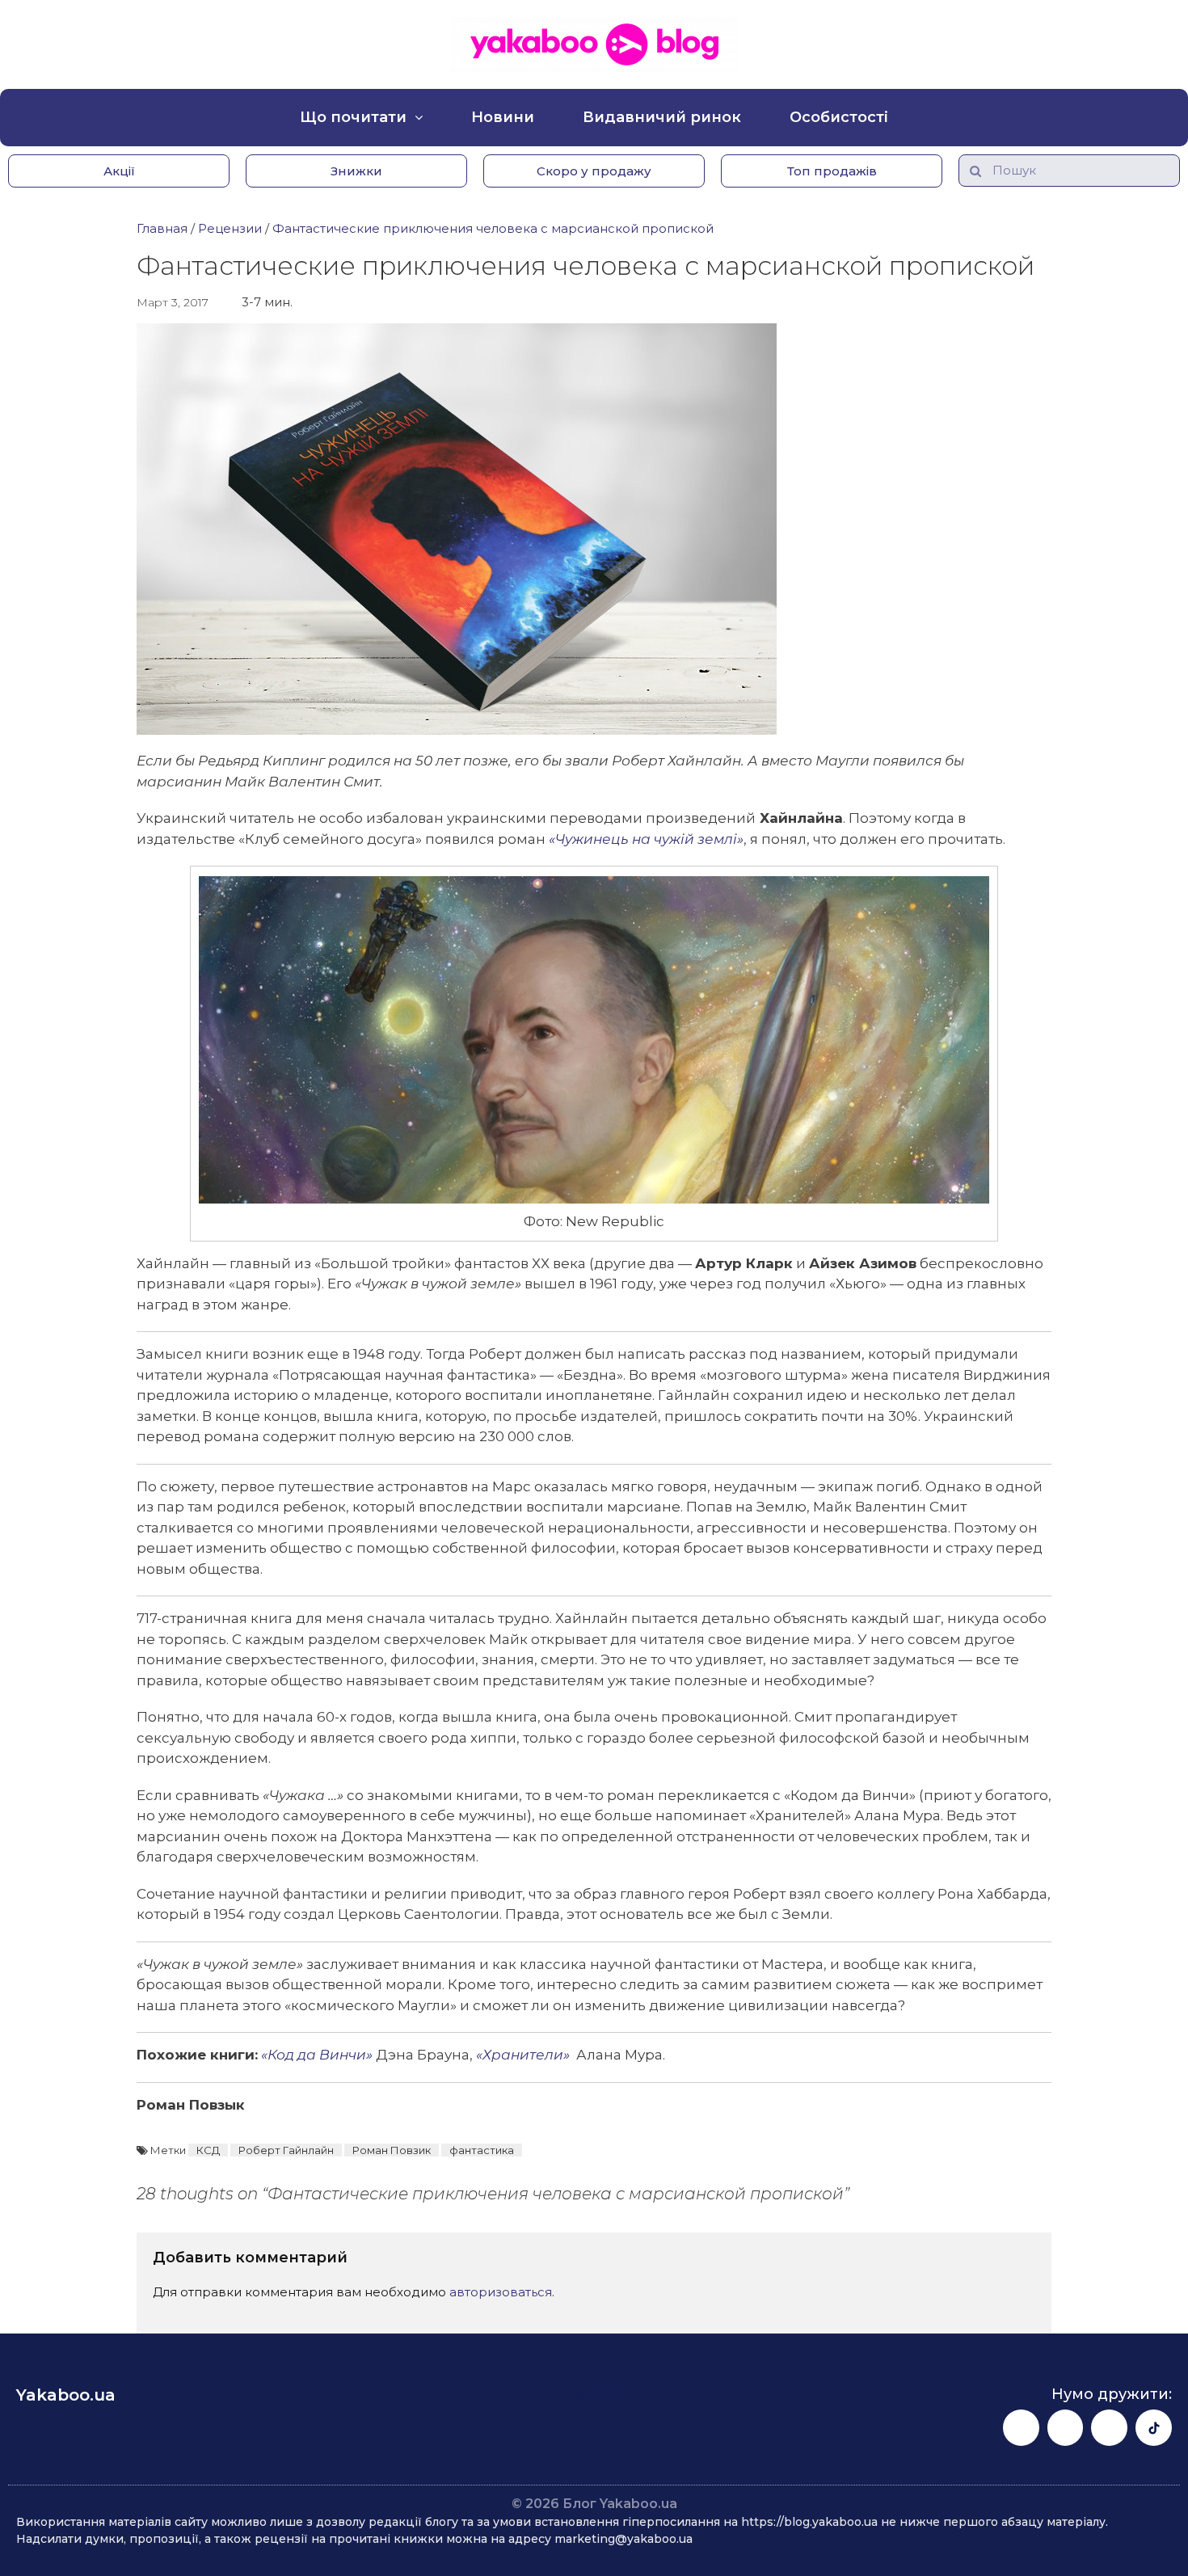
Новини (503, 117)
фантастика (482, 2150)
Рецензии (230, 228)
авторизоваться (501, 2292)
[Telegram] (1109, 2428)
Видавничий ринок (662, 117)
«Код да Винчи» (317, 2055)
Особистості (839, 117)
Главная (162, 228)
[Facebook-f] (1021, 2428)
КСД (208, 2150)
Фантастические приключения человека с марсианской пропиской (493, 228)
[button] (119, 171)
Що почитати (353, 117)
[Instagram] (1066, 2428)
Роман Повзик (392, 2150)
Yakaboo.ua (66, 2395)
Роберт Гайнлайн (286, 2150)
